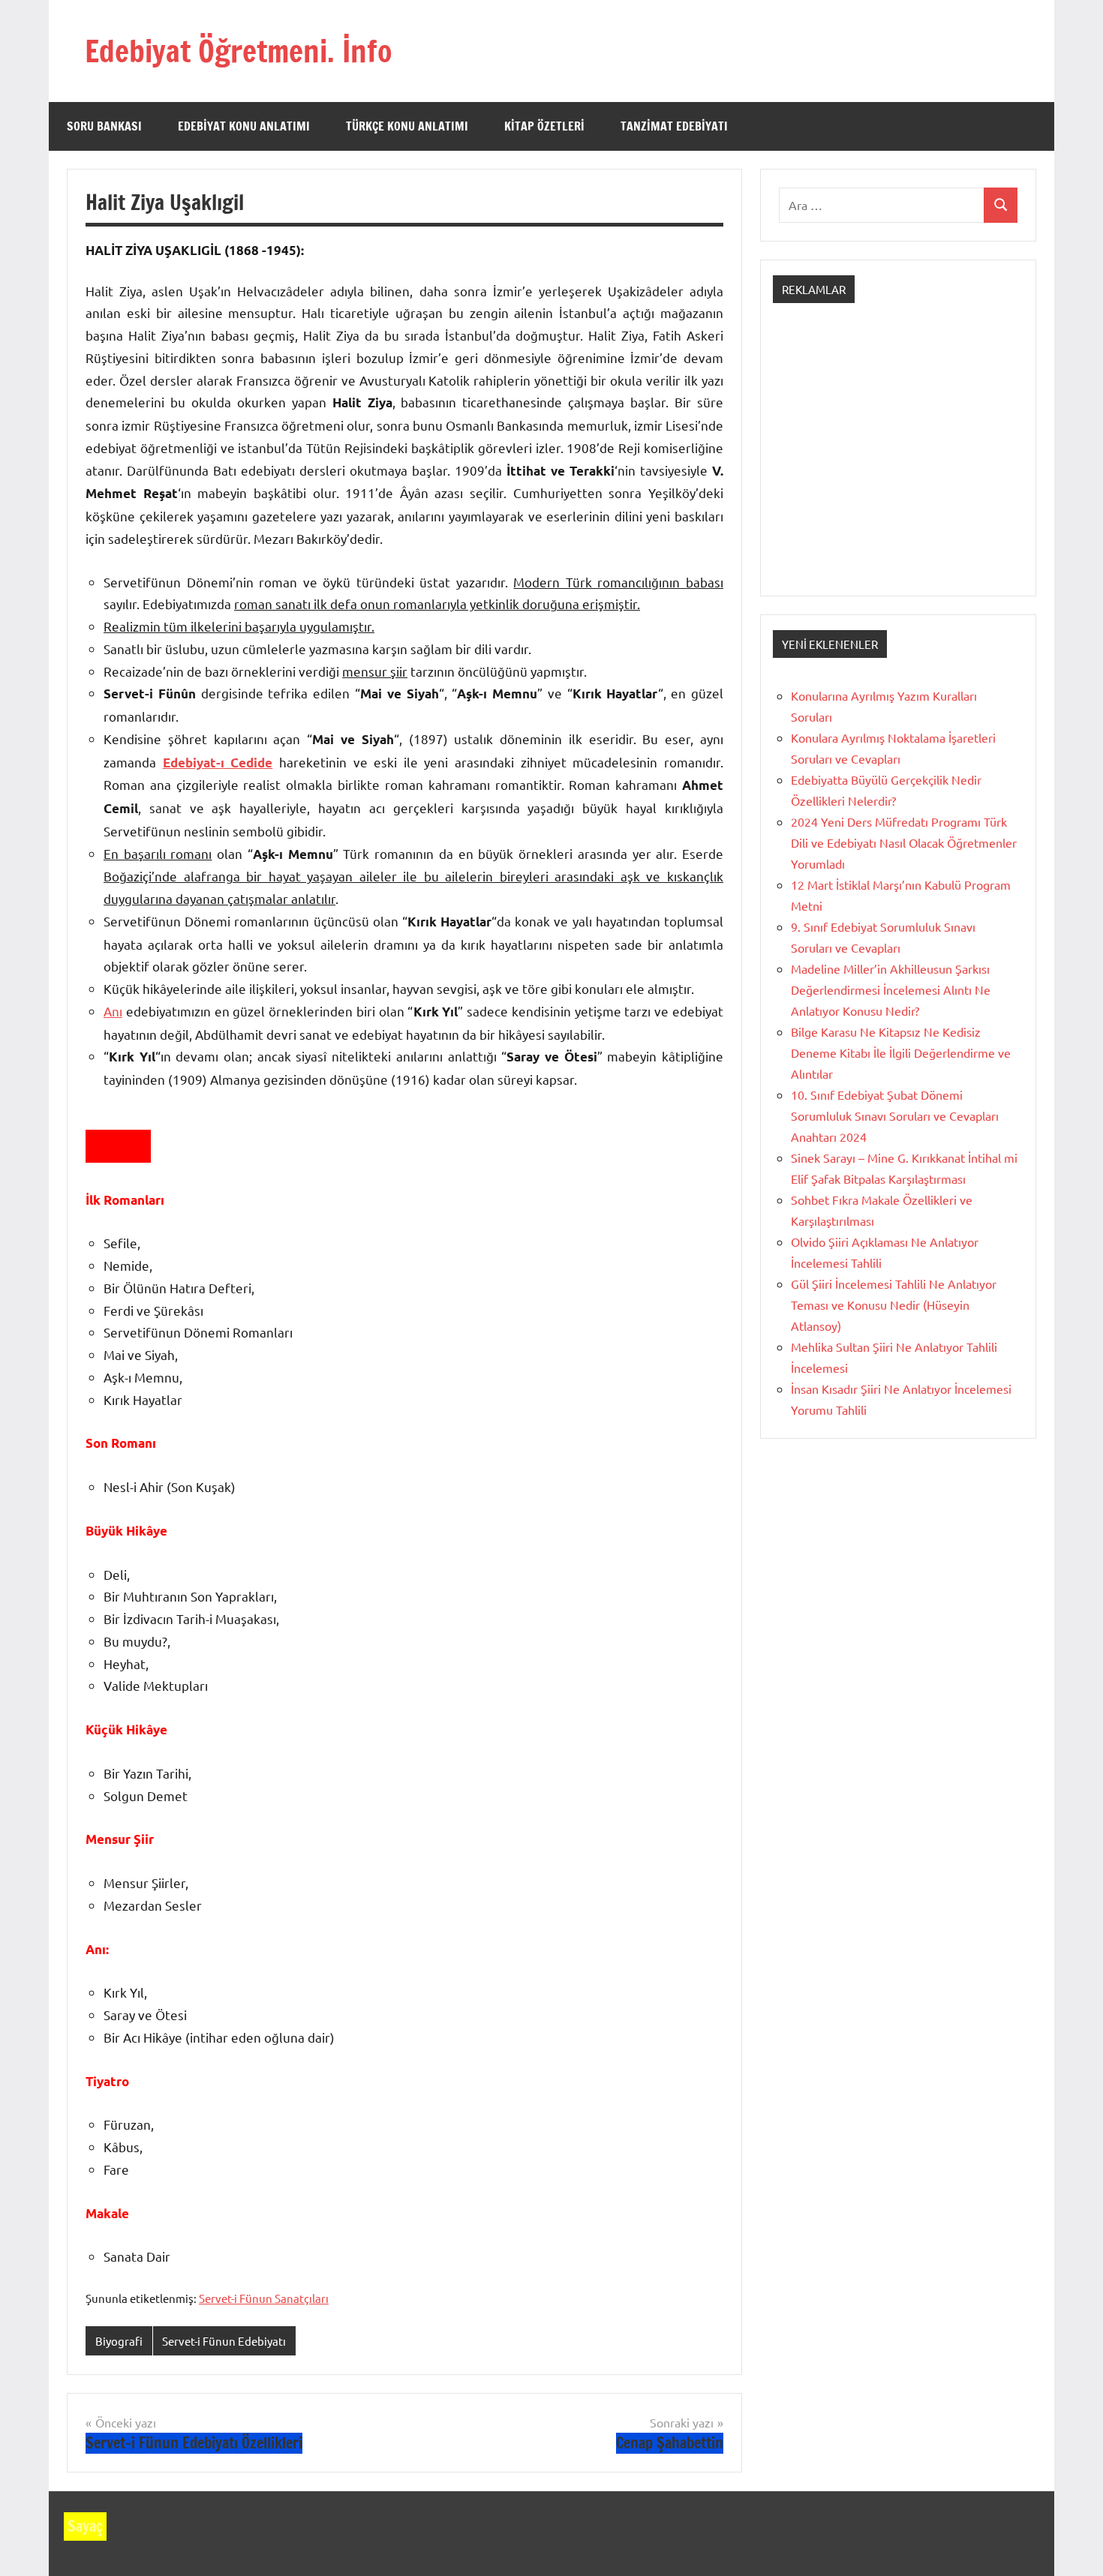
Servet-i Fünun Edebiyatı (224, 2341)
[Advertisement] (898, 463)
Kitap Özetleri (544, 126)
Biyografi (119, 2341)
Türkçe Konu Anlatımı (407, 126)
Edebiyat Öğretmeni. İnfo (239, 51)
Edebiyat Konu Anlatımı (244, 126)
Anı (113, 1011)
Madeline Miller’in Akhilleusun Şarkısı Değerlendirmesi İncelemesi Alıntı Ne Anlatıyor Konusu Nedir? (891, 989)
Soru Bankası (104, 126)
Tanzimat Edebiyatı (674, 126)
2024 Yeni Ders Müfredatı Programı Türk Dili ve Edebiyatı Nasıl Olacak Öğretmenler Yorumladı (904, 842)
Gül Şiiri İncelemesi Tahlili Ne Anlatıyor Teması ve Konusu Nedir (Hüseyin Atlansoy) (894, 1305)
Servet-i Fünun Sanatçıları (264, 2298)
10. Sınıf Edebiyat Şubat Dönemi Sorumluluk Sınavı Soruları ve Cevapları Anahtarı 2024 (895, 1115)
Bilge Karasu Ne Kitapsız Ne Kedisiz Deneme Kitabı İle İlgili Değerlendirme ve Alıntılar (901, 1052)
